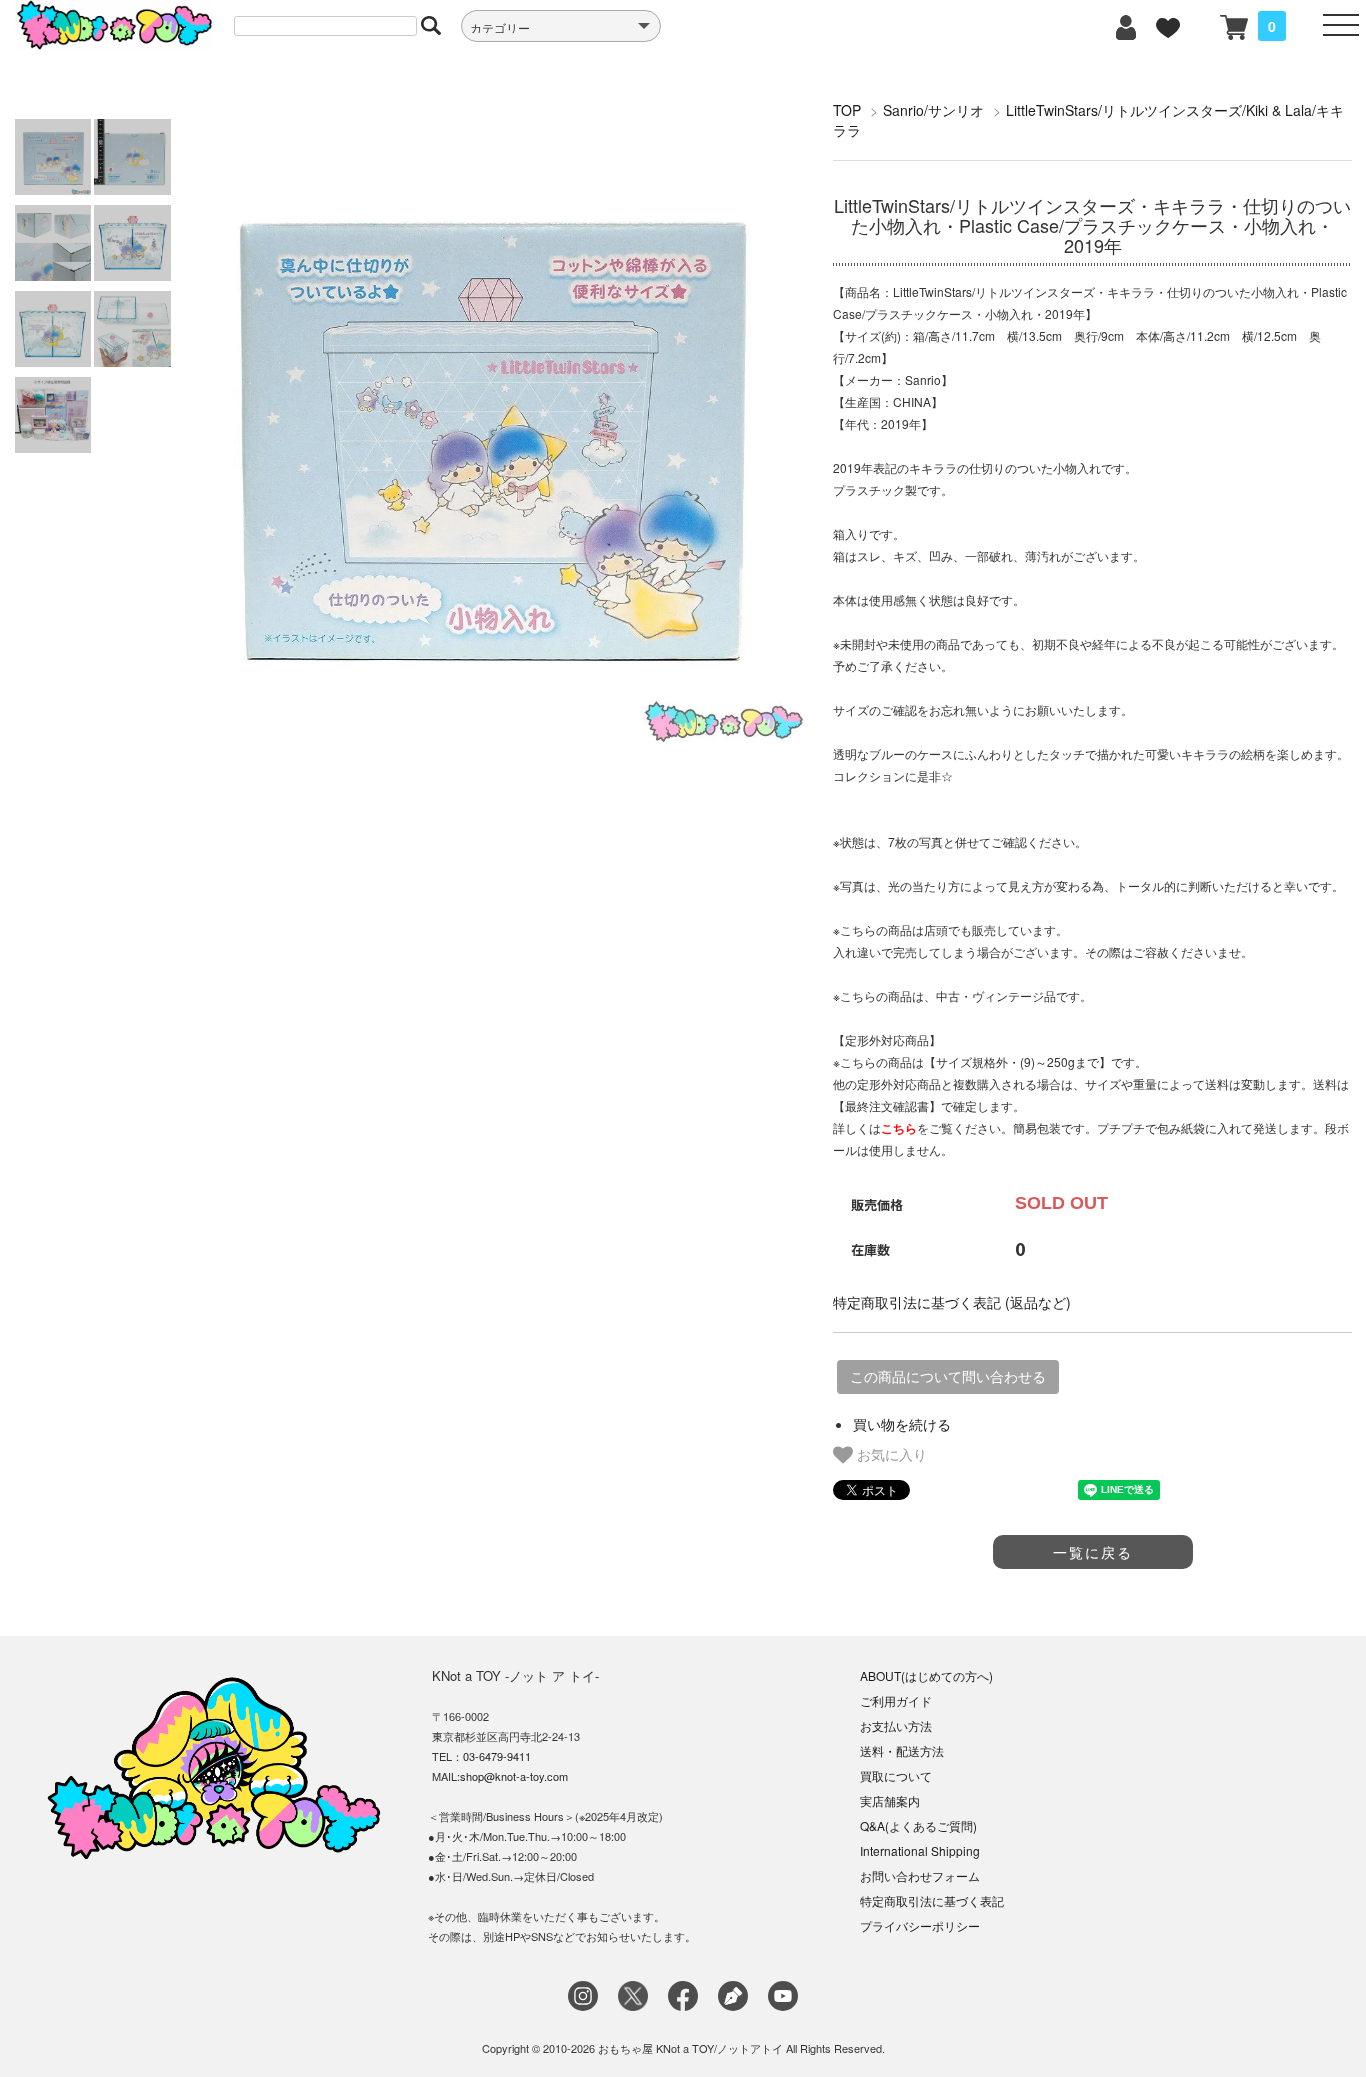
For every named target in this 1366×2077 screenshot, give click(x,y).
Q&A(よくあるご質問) (918, 1825)
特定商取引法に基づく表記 (932, 1900)
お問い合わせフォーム (920, 1875)
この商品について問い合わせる (948, 1377)
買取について (896, 1775)
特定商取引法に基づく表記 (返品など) (952, 1302)
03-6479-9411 (497, 1756)
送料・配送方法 (902, 1750)
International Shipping (920, 1850)
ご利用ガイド (896, 1700)
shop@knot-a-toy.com (514, 1776)
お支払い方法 (896, 1725)
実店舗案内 (890, 1800)
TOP (847, 110)
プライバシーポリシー (920, 1925)
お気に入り (890, 1454)
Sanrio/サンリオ (933, 110)
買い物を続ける (902, 1424)
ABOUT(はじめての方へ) (926, 1675)
